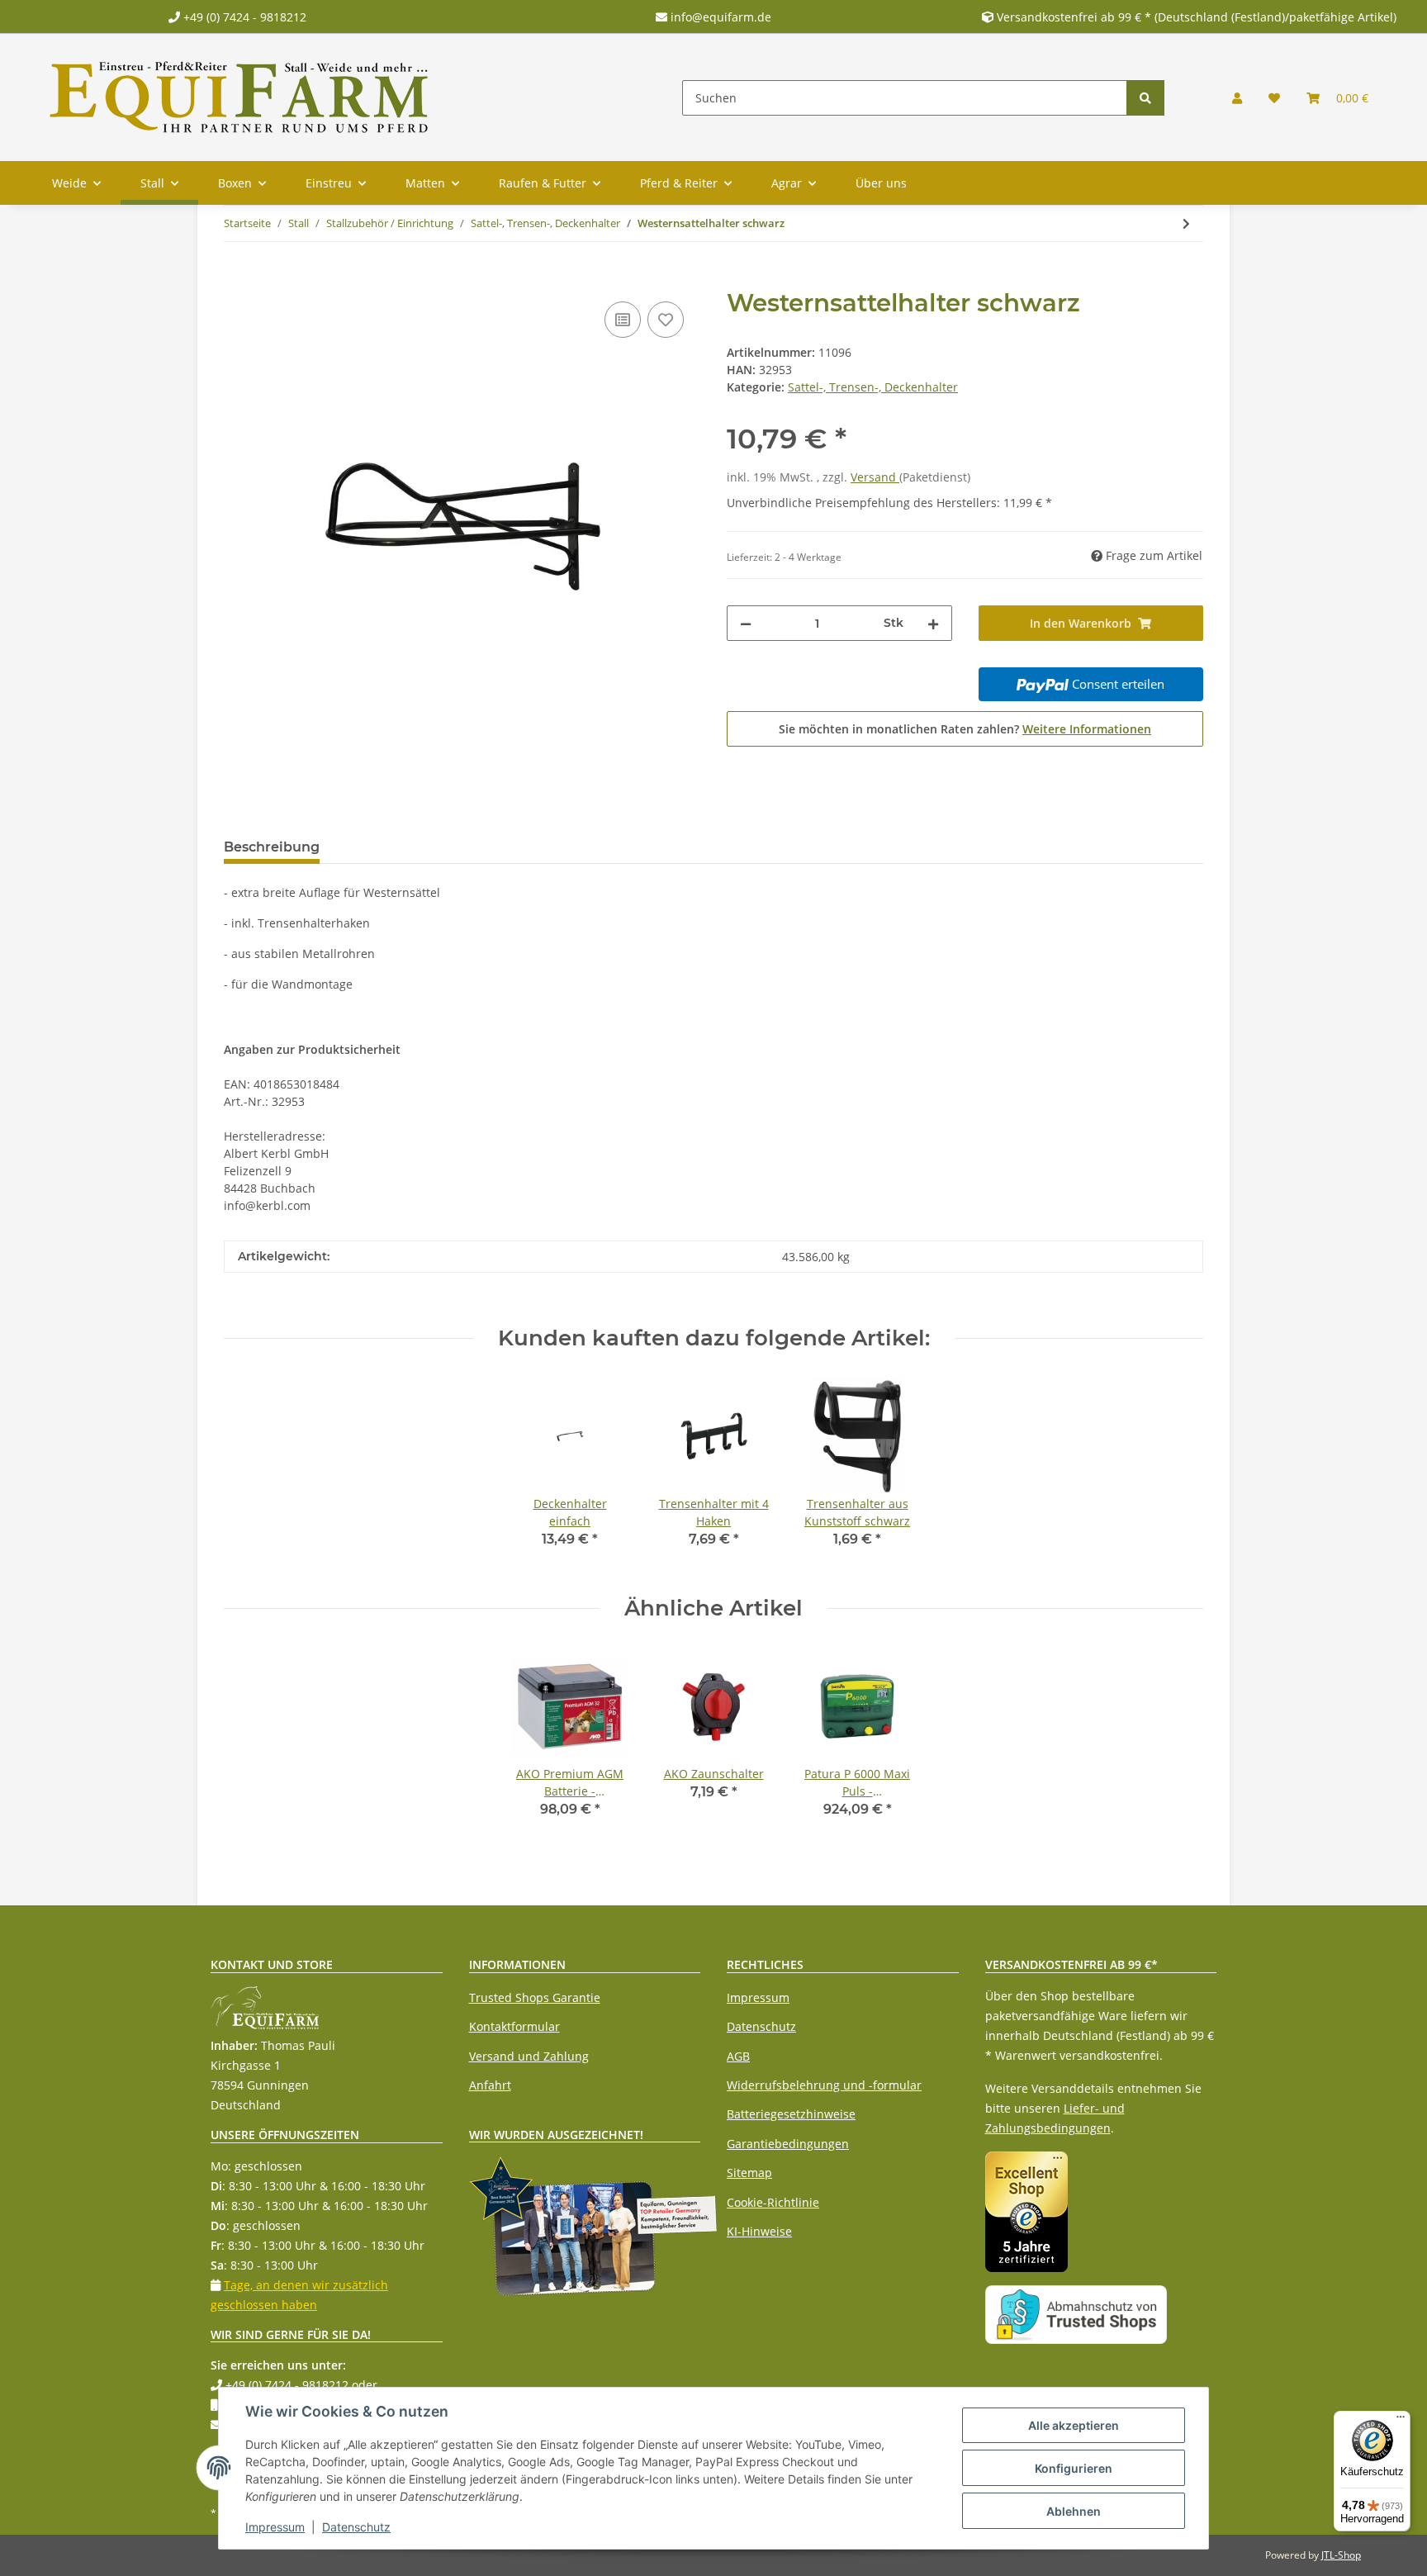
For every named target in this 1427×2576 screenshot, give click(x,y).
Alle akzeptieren (1074, 2425)
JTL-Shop (1341, 2555)
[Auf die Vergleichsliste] (623, 320)
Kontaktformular (514, 2026)
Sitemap (749, 2173)
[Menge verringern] (746, 623)
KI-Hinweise (759, 2231)
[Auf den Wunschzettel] (666, 320)
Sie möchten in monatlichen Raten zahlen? (965, 729)
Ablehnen (1074, 2511)
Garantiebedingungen (788, 2144)
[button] (1237, 98)
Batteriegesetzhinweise (791, 2114)
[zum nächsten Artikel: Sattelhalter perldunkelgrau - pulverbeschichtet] (1186, 223)
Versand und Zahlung (529, 2056)
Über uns (881, 183)
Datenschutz (761, 2026)
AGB (738, 2056)
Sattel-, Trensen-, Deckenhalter (873, 387)
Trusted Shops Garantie (535, 1997)
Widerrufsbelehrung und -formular (824, 2085)
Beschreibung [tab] (272, 847)
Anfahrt (490, 2085)
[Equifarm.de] (239, 97)
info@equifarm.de (719, 17)
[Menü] (1401, 2421)
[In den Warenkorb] (237, 279)
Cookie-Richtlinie (773, 2202)
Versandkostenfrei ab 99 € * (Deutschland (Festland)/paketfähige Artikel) (1197, 17)
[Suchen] (1145, 98)
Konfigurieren (1074, 2468)
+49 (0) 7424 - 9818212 (243, 17)
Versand (875, 477)
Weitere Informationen (1087, 729)
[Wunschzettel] (1274, 98)
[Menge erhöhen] (933, 623)
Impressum (758, 1997)
